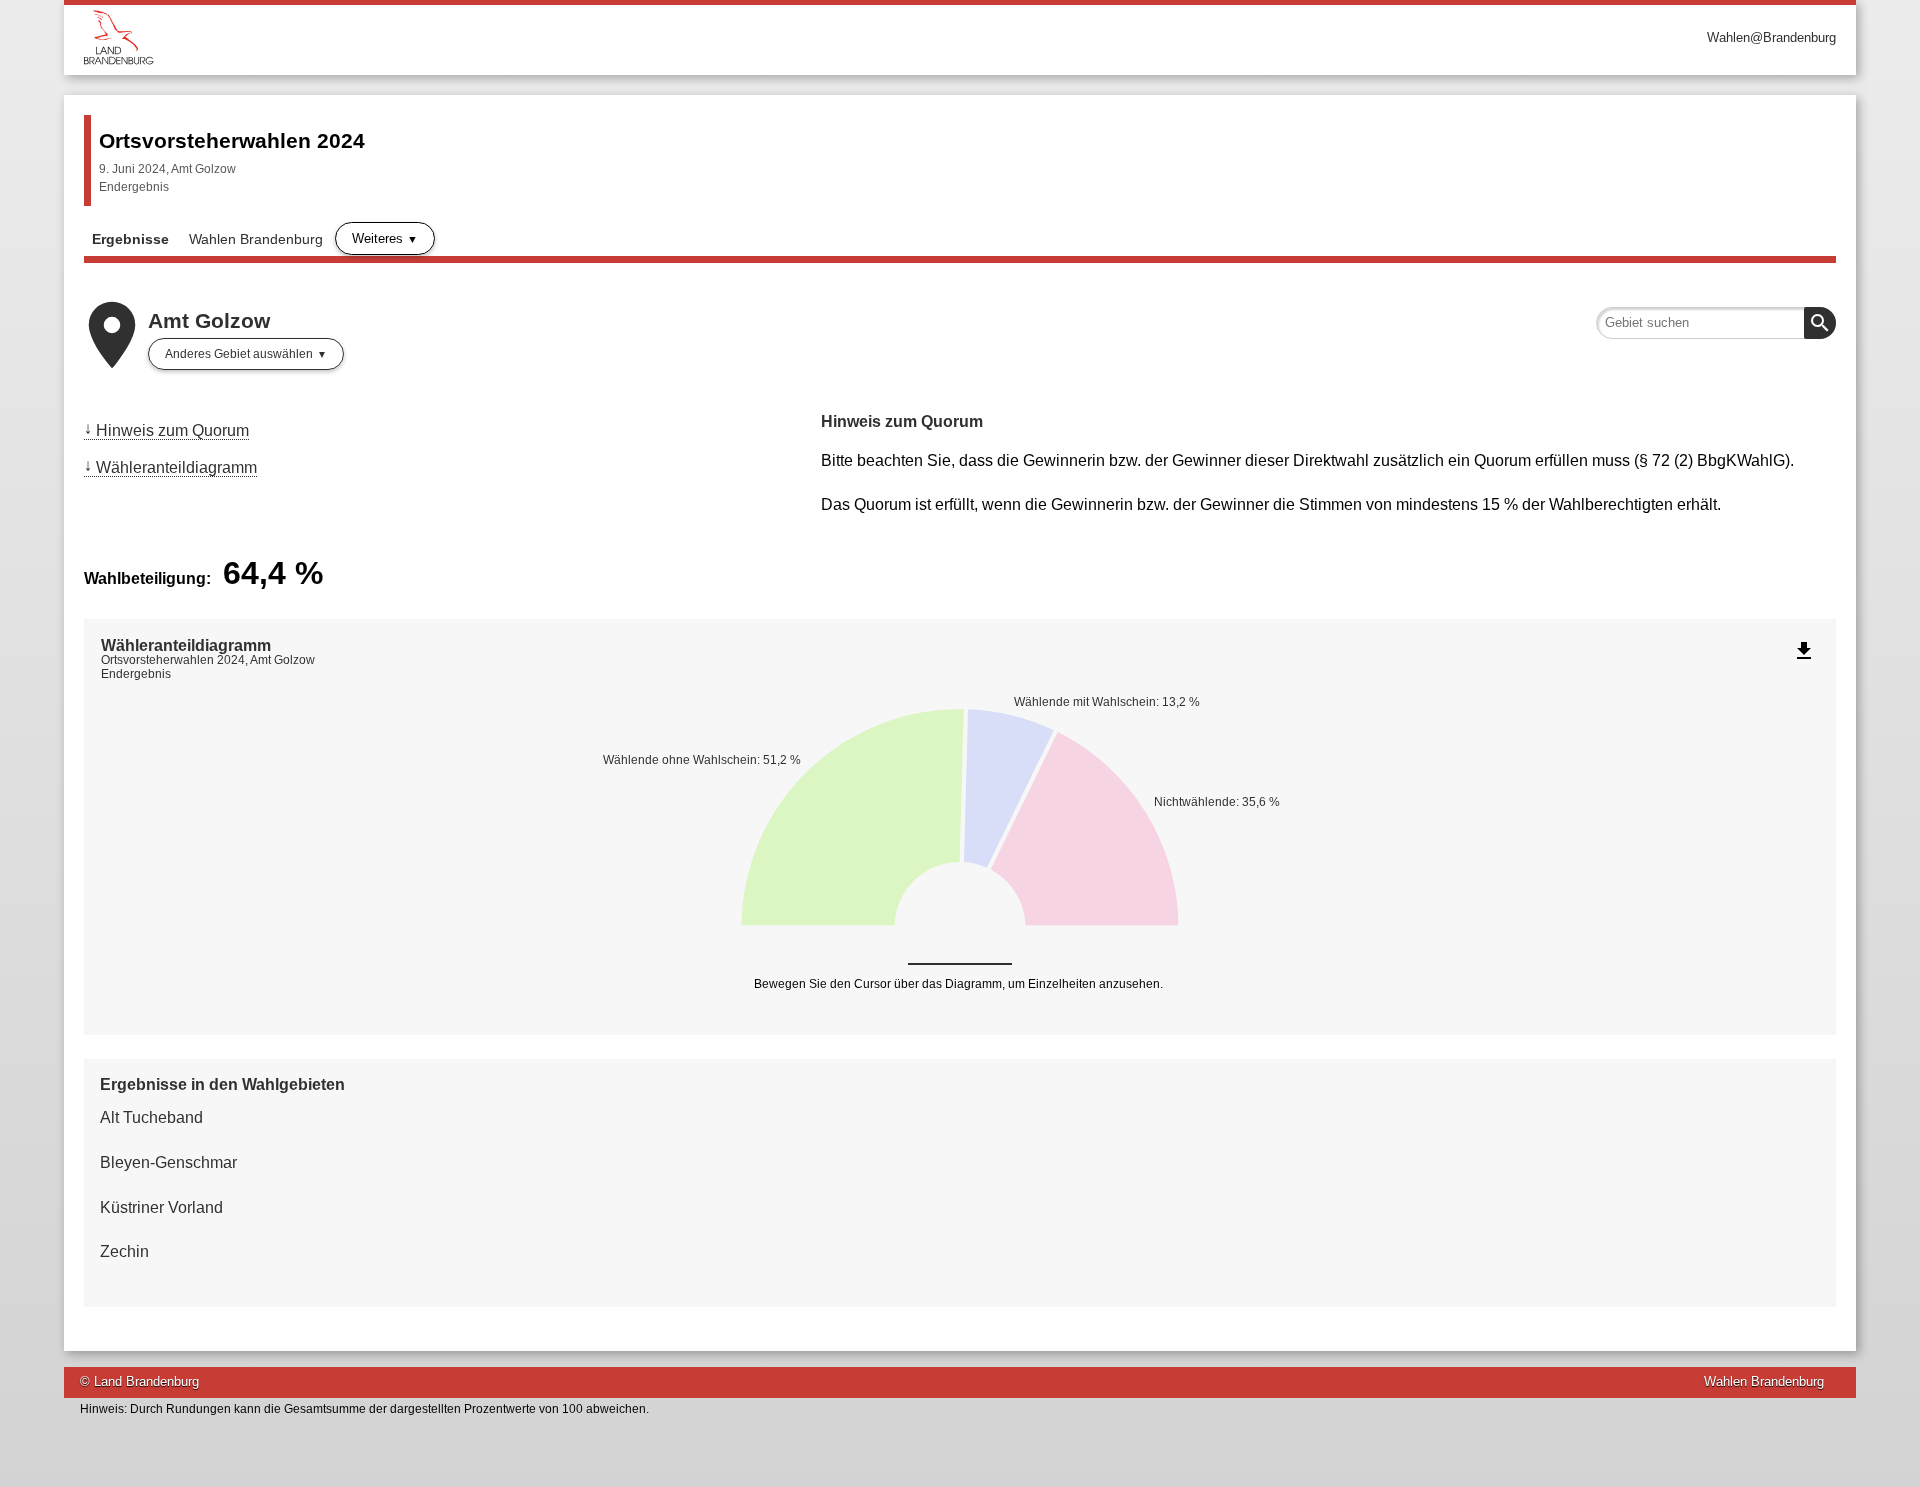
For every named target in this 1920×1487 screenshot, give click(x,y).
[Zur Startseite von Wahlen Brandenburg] (522, 37)
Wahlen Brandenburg (256, 239)
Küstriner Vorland (161, 1207)
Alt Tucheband (151, 1117)
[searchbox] (1716, 323)
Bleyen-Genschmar (168, 1162)
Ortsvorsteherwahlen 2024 (232, 140)
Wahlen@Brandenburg (1771, 37)
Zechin (124, 1251)
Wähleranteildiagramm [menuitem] (176, 467)
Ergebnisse (130, 239)
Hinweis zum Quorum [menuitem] (172, 430)
